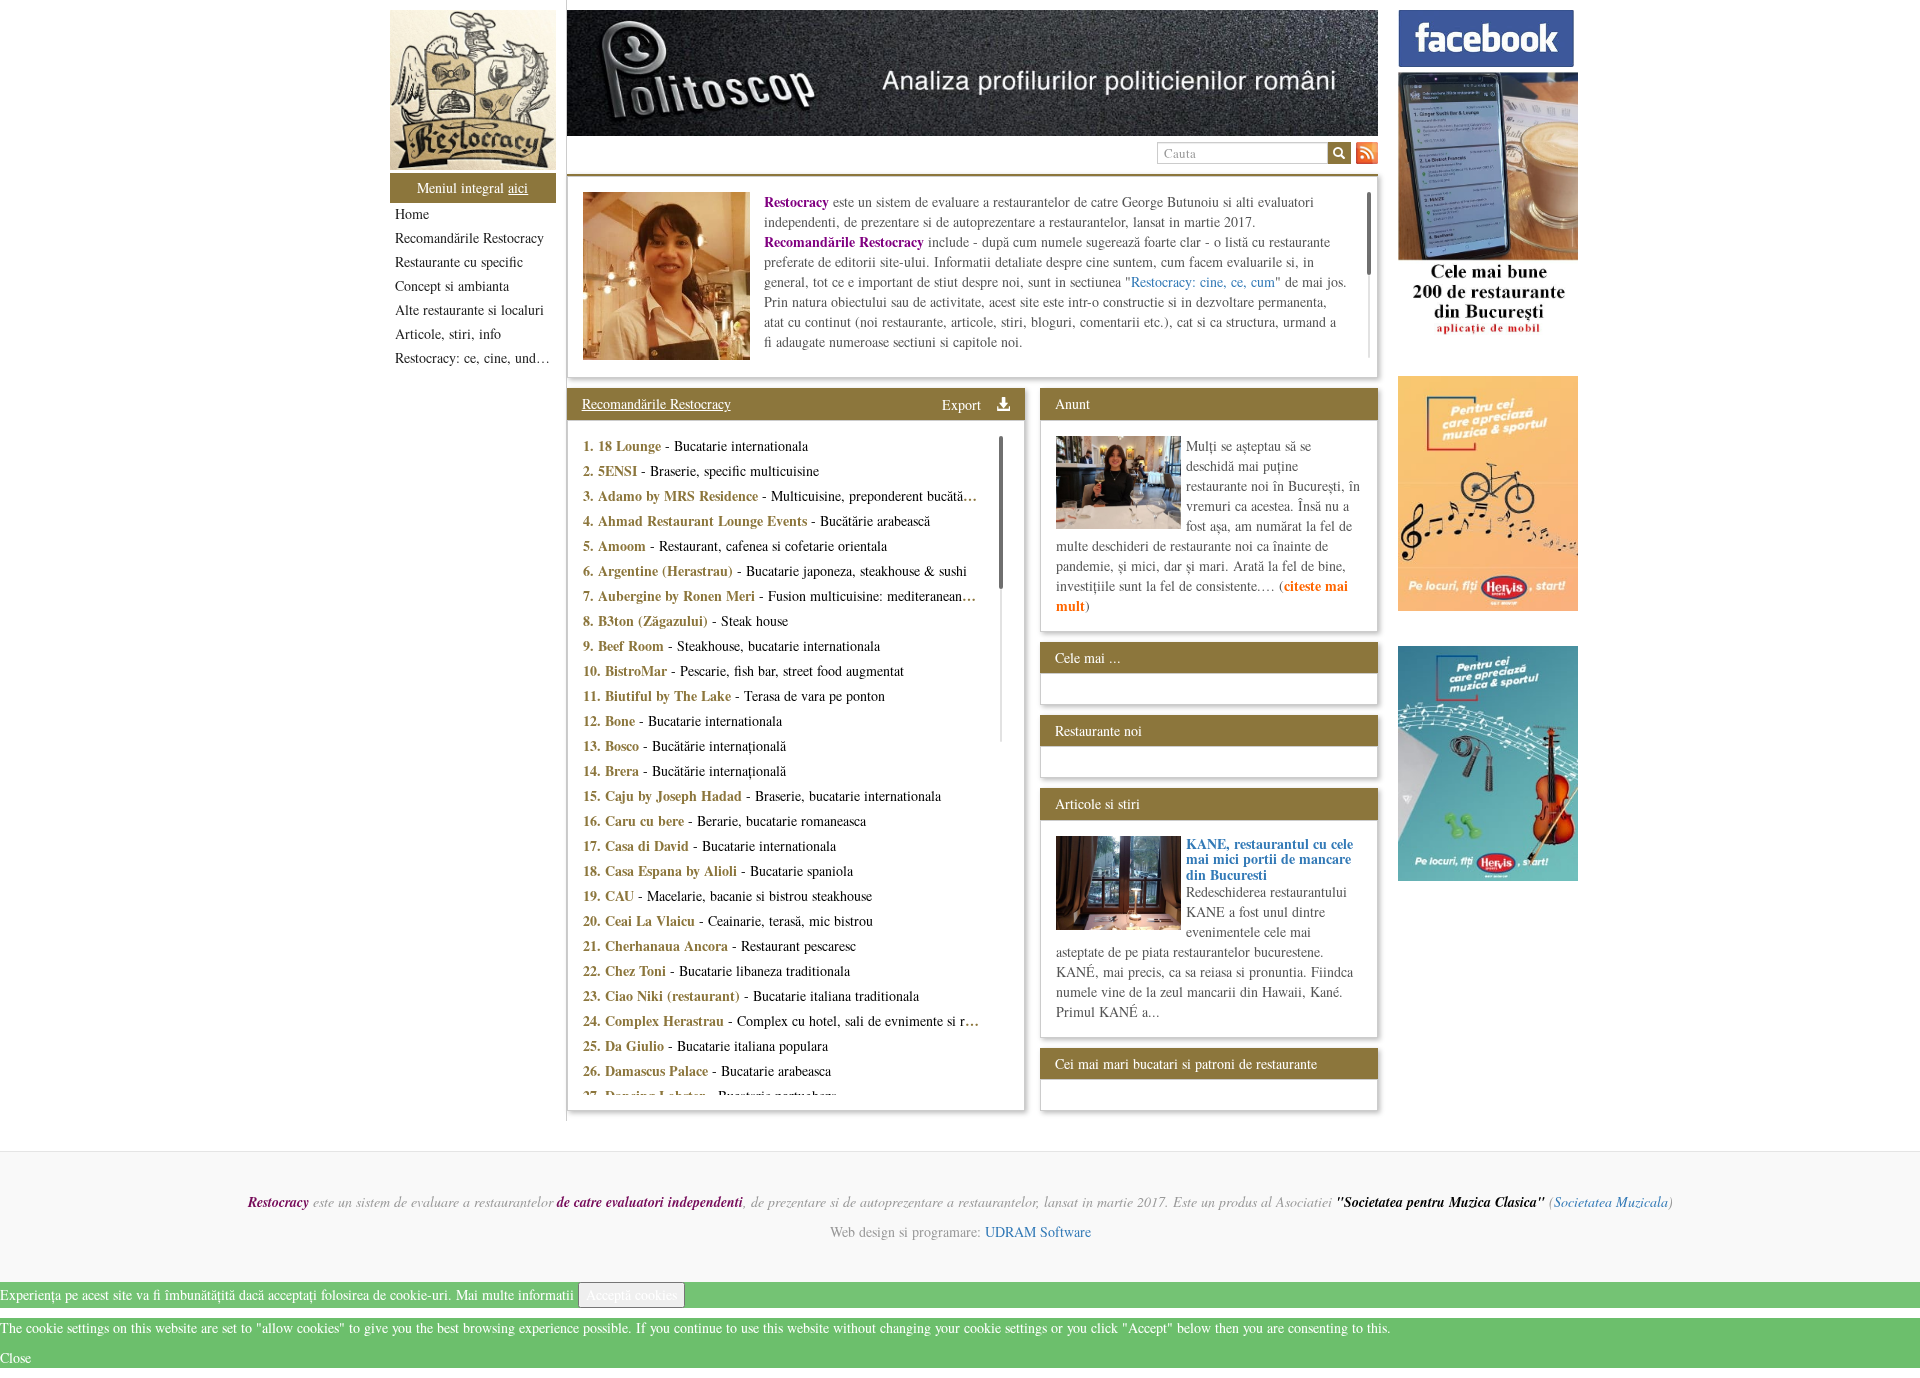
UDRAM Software (1038, 1231)
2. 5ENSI (612, 470)
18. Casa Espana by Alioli (662, 870)
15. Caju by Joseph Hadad (664, 795)
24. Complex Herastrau (655, 1020)
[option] (972, 73)
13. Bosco (613, 745)
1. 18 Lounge (624, 445)
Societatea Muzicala (1611, 1201)
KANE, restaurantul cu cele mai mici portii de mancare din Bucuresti (1269, 859)
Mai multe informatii (515, 1294)
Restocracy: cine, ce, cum (1203, 281)
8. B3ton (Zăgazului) (647, 620)
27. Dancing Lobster (646, 1095)
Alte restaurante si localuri (469, 309)
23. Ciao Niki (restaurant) (663, 995)
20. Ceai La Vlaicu (641, 920)
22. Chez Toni (626, 970)
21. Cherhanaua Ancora (657, 945)
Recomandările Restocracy (469, 237)
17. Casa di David (638, 845)
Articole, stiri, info (448, 333)
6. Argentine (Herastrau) (660, 570)
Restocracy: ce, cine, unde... (474, 357)
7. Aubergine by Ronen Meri (671, 595)
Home (412, 213)
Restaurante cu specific (459, 261)
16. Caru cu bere (635, 820)
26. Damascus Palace (647, 1070)
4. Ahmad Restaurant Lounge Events (697, 520)
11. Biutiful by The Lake (659, 695)
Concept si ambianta (452, 285)
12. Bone (611, 720)
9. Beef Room (625, 645)
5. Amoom (616, 545)
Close (15, 1357)
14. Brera (613, 770)
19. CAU (610, 895)
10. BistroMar (627, 670)
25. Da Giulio (625, 1045)
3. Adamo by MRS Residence (672, 495)
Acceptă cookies (631, 1294)
